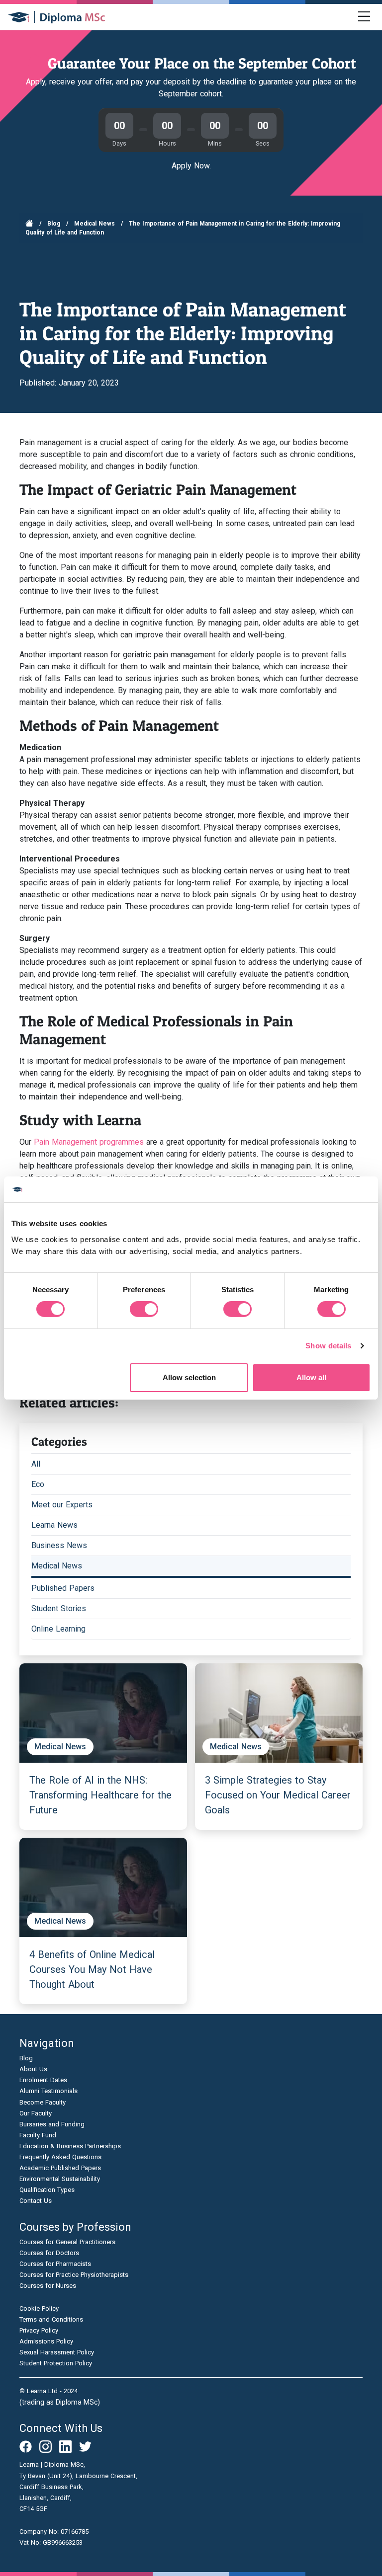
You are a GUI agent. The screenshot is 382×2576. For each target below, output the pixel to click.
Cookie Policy (39, 2308)
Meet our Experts (62, 1505)
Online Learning (58, 1629)
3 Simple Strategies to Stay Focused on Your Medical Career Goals (278, 1795)
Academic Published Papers (60, 2168)
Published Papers (63, 1588)
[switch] (144, 1309)
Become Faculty (43, 2102)
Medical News (95, 224)
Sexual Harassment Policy (57, 2352)
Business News (59, 1545)
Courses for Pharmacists (55, 2264)
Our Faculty (36, 2113)
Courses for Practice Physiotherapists (74, 2275)
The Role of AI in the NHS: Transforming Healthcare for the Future (100, 1795)
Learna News (54, 1525)
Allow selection (189, 1377)
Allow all (311, 1377)
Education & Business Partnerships (70, 2146)
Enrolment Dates (43, 2080)
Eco (38, 1484)
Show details (328, 1346)
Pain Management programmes (89, 1142)
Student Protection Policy (56, 2363)
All (36, 1464)
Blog (54, 224)
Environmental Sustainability (60, 2179)
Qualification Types (47, 2190)
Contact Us (36, 2201)
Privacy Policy (39, 2330)
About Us (33, 2069)
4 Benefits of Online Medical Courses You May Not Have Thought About (92, 1969)
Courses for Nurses (48, 2286)
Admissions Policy (46, 2341)
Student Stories (59, 1608)
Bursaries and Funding (52, 2124)
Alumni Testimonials (48, 2091)
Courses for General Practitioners (67, 2242)
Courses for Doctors (49, 2253)
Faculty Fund (38, 2135)
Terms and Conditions (51, 2319)
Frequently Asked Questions (60, 2157)
